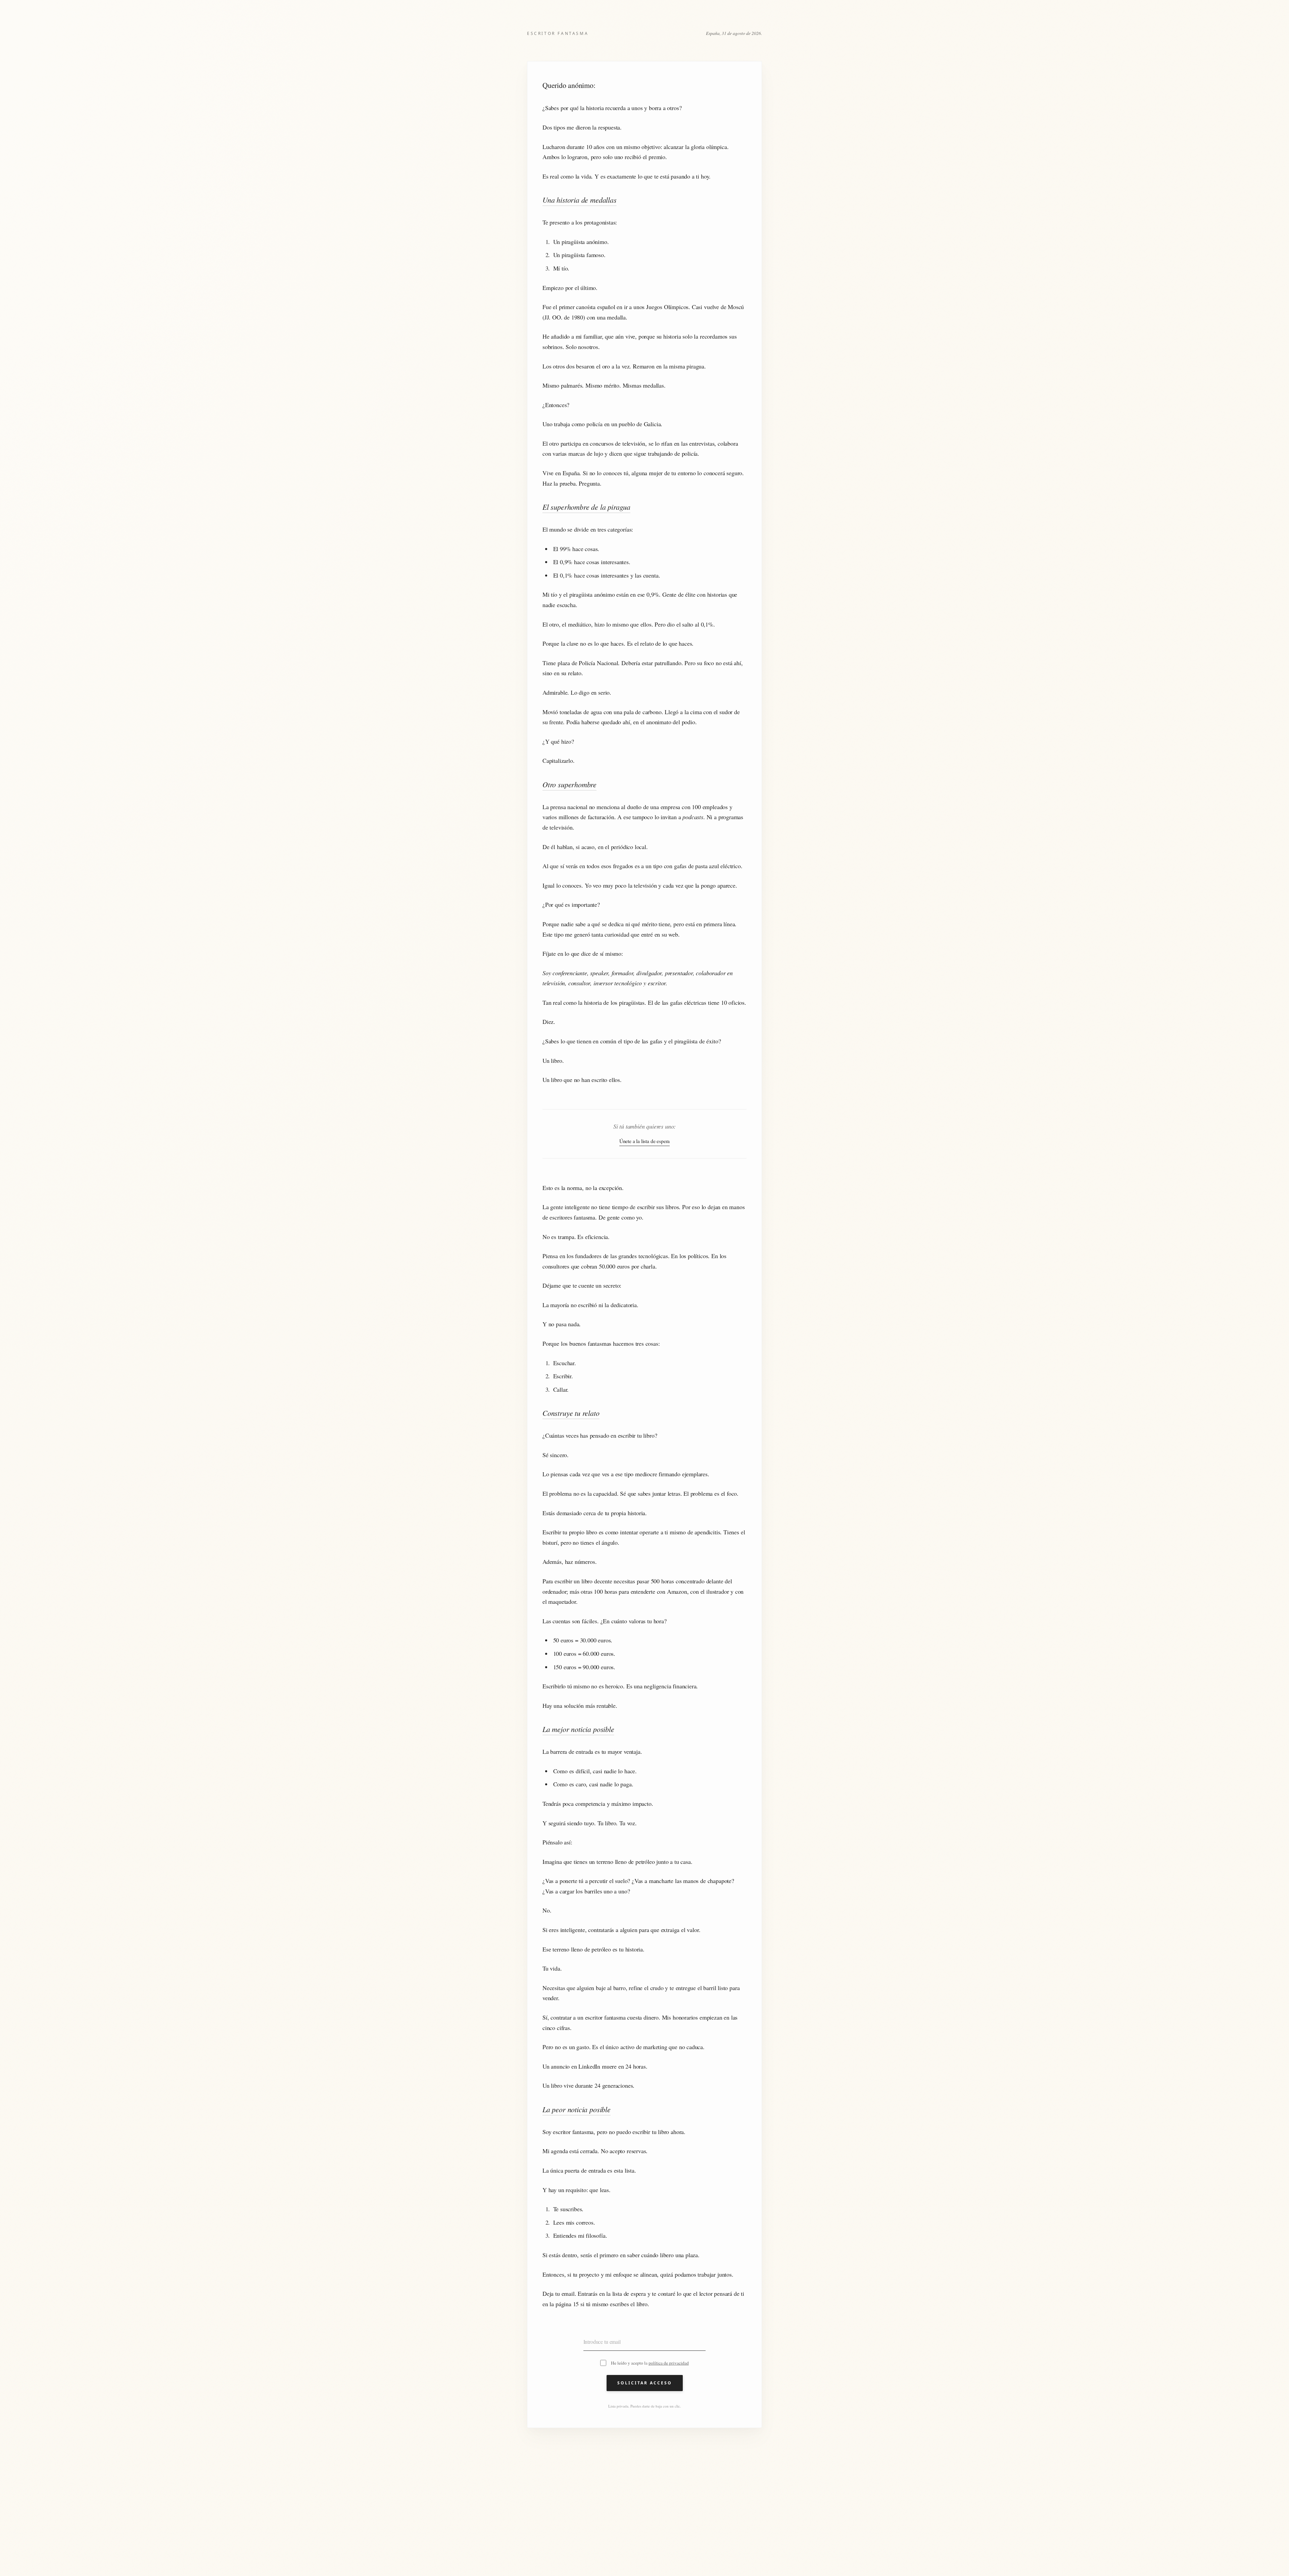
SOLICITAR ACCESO (645, 2383)
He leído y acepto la (650, 2363)
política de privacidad (669, 2363)
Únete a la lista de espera (644, 1141)
